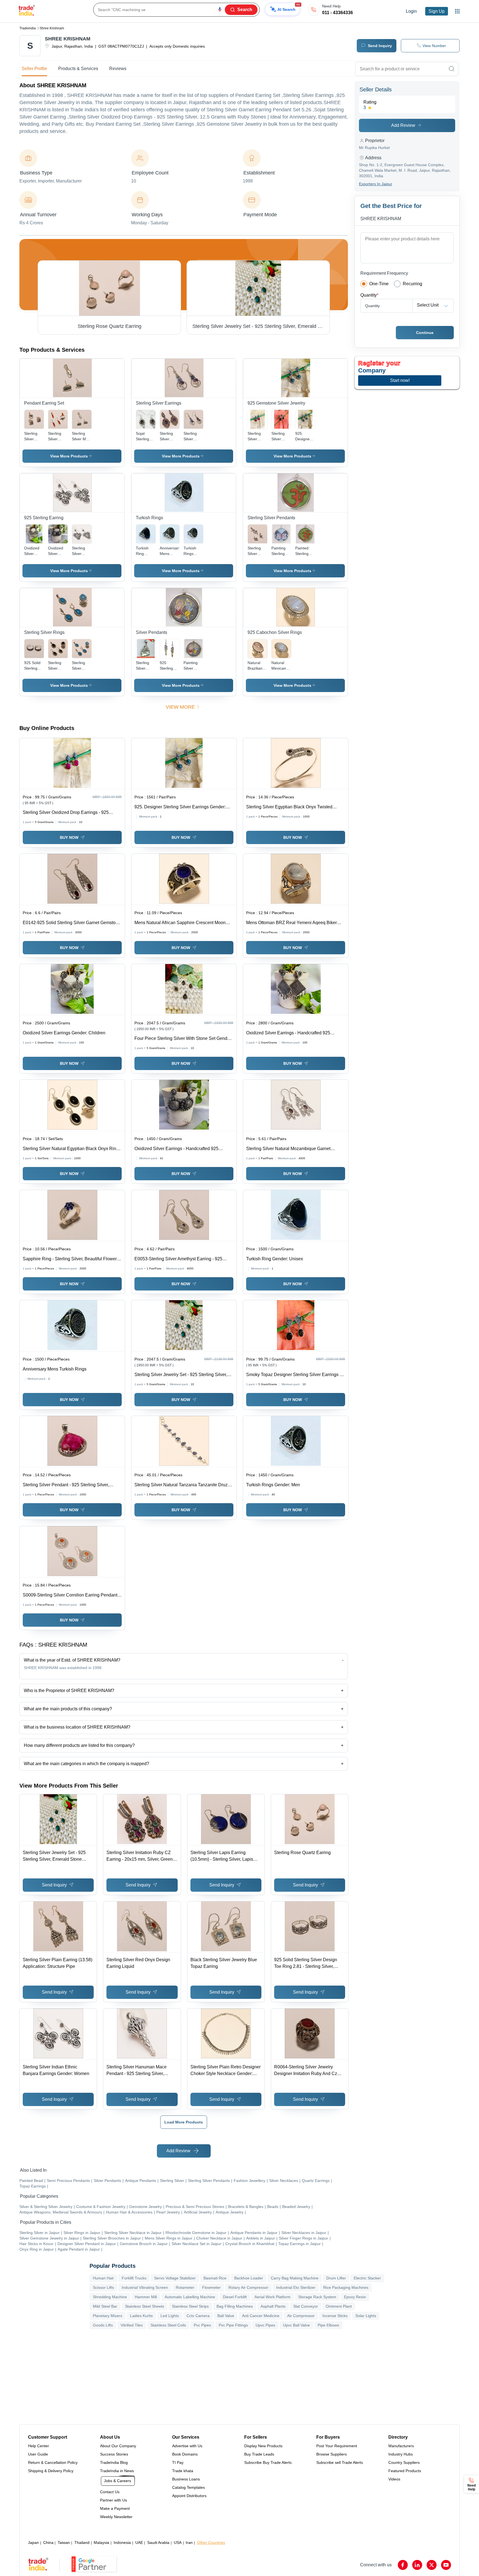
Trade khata (183, 2471)
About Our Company (118, 2446)
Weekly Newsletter (116, 2517)
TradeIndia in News (117, 2471)
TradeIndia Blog (114, 2462)
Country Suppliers (404, 2462)
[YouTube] (446, 2565)
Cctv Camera (198, 2316)
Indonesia (122, 2542)
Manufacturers (401, 2446)
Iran (189, 2542)
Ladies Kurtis (141, 2316)
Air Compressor (301, 2316)
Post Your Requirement (337, 2446)
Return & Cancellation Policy (53, 2462)
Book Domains (185, 2454)
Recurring (412, 284)
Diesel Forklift (235, 2297)
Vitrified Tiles (132, 2325)
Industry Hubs (401, 2454)
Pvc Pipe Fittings (233, 2325)
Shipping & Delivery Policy (51, 2471)
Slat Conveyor (306, 2306)
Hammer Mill (146, 2297)
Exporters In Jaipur (376, 184)
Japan (33, 2542)
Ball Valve (226, 2316)
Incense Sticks (335, 2316)
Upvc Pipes (265, 2325)
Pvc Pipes (202, 2325)
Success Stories (114, 2454)
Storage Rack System (317, 2297)
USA (178, 2542)
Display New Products (263, 2446)
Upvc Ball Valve (296, 2325)
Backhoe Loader (249, 2278)
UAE (139, 2542)
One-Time (379, 284)
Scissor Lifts (103, 2287)
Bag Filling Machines (235, 2306)
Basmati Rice (215, 2278)
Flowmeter (211, 2287)
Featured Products (405, 2471)
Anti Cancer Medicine (261, 2316)
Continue (425, 333)
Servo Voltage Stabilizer (175, 2278)
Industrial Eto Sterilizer (296, 2287)
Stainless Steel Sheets (145, 2306)
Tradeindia (28, 28)
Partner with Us (114, 2500)
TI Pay (178, 2462)
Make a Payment (115, 2508)
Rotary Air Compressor (248, 2287)
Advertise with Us (187, 2446)
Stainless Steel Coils (168, 2325)
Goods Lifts (103, 2325)
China (48, 2542)
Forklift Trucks (134, 2278)
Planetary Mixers (108, 2316)
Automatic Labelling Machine (190, 2297)
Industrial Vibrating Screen (145, 2287)
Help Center (39, 2446)
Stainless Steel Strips (190, 2306)
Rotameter (185, 2287)
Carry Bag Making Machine (295, 2278)
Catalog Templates (188, 2487)
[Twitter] (432, 2565)
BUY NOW (69, 837)
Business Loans (186, 2479)
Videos (394, 2479)
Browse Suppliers (332, 2454)
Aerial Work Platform (272, 2297)
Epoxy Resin (355, 2297)
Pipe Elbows (328, 2325)
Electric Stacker (367, 2278)
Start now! (400, 380)
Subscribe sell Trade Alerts (340, 2462)
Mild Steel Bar (105, 2306)
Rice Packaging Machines (346, 2287)
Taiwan (64, 2542)
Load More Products (184, 2122)
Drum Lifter (336, 2278)
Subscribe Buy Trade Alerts (268, 2462)
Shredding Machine (110, 2297)
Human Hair (103, 2278)
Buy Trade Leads (259, 2454)
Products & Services (78, 69)
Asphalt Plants (273, 2306)
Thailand (82, 2542)
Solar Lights (366, 2316)
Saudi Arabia (158, 2542)
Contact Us (110, 2492)
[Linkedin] (417, 2565)
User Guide (38, 2454)
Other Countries (211, 2542)
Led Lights (170, 2316)
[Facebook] (403, 2565)
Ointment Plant (339, 2306)
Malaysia (101, 2542)
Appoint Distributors (189, 2496)
